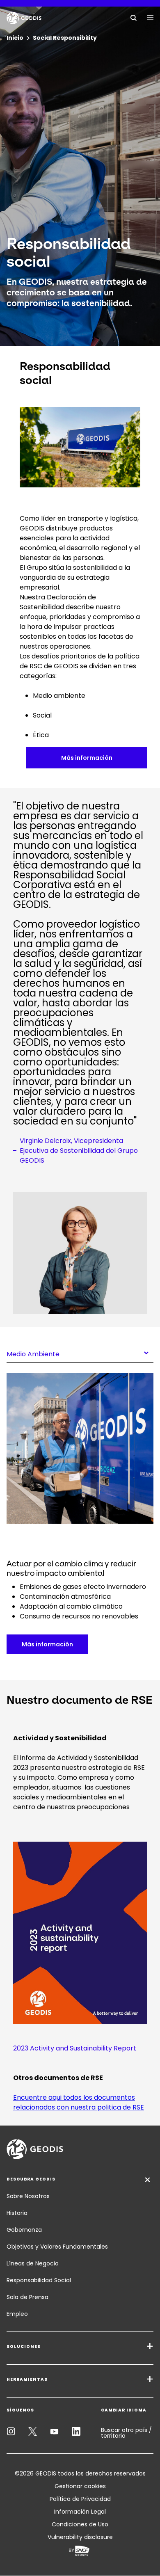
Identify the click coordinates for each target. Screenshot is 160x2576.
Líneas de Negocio (33, 2263)
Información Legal (80, 2512)
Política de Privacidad (80, 2499)
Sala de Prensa (27, 2297)
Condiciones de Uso (80, 2524)
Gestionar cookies (80, 2486)
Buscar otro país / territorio (126, 2433)
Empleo (17, 2314)
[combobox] (80, 1353)
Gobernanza (24, 2230)
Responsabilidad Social (39, 2280)
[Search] (134, 17)
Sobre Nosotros (28, 2196)
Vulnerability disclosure (80, 2537)
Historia (17, 2213)
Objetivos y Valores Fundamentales (57, 2247)
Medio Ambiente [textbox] (33, 1353)
